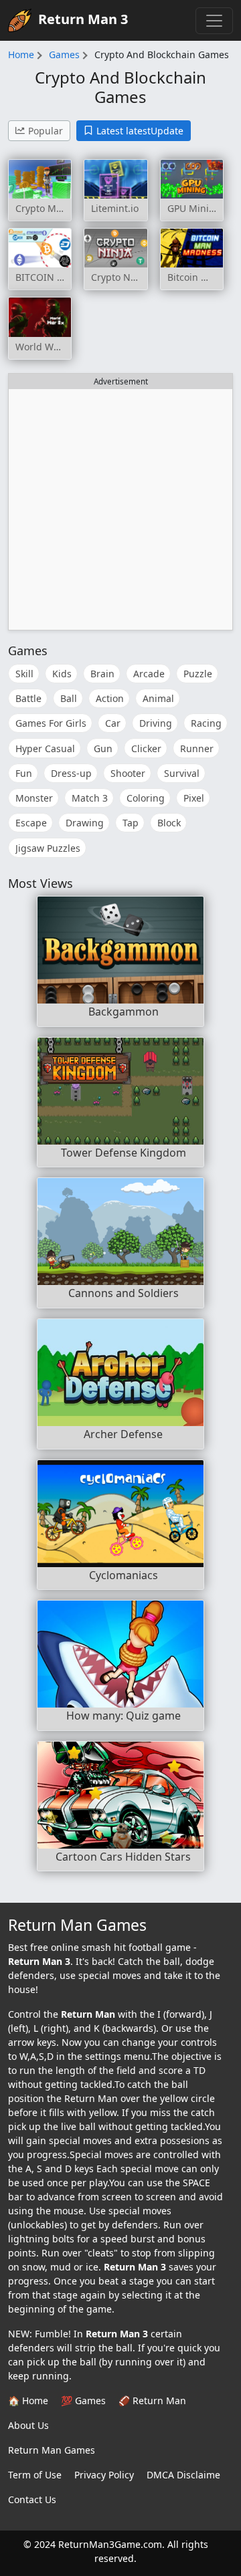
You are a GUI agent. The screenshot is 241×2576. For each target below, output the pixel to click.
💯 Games (83, 2401)
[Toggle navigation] (214, 21)
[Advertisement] (120, 509)
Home (21, 54)
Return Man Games (52, 2450)
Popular (46, 131)
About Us (28, 2425)
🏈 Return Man (152, 2401)
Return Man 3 (83, 19)
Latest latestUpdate (140, 131)
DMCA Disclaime (183, 2475)
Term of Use (35, 2475)
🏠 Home (28, 2401)
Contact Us (32, 2499)
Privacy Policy (104, 2475)
